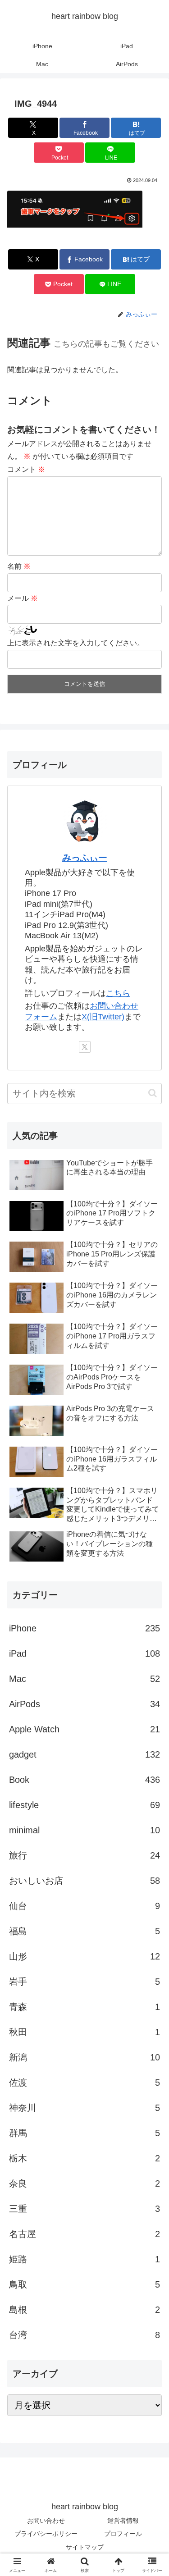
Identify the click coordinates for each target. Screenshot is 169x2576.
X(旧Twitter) (103, 1017)
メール (23, 598)
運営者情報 (123, 2521)
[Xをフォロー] (85, 1047)
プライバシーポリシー (46, 2534)
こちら (118, 993)
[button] (153, 1093)
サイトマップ (85, 2547)
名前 (19, 566)
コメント (26, 469)
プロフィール (123, 2534)
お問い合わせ (46, 2521)
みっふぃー (85, 858)
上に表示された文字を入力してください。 (76, 643)
